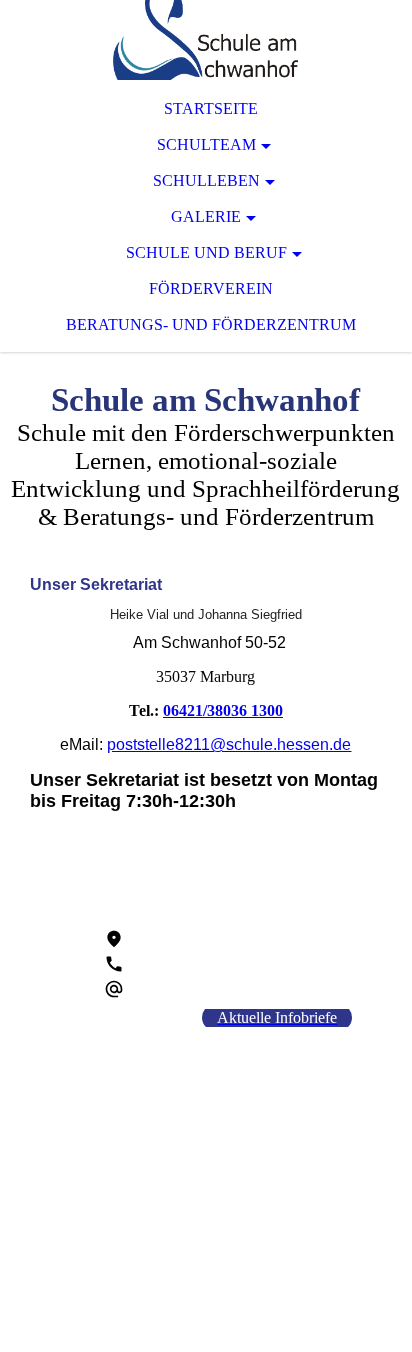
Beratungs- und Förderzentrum (211, 324)
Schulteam (206, 144)
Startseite (211, 108)
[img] (206, 40)
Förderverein (211, 288)
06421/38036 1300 (223, 710)
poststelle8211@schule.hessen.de (229, 744)
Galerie (206, 216)
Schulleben (206, 180)
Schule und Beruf (206, 252)
